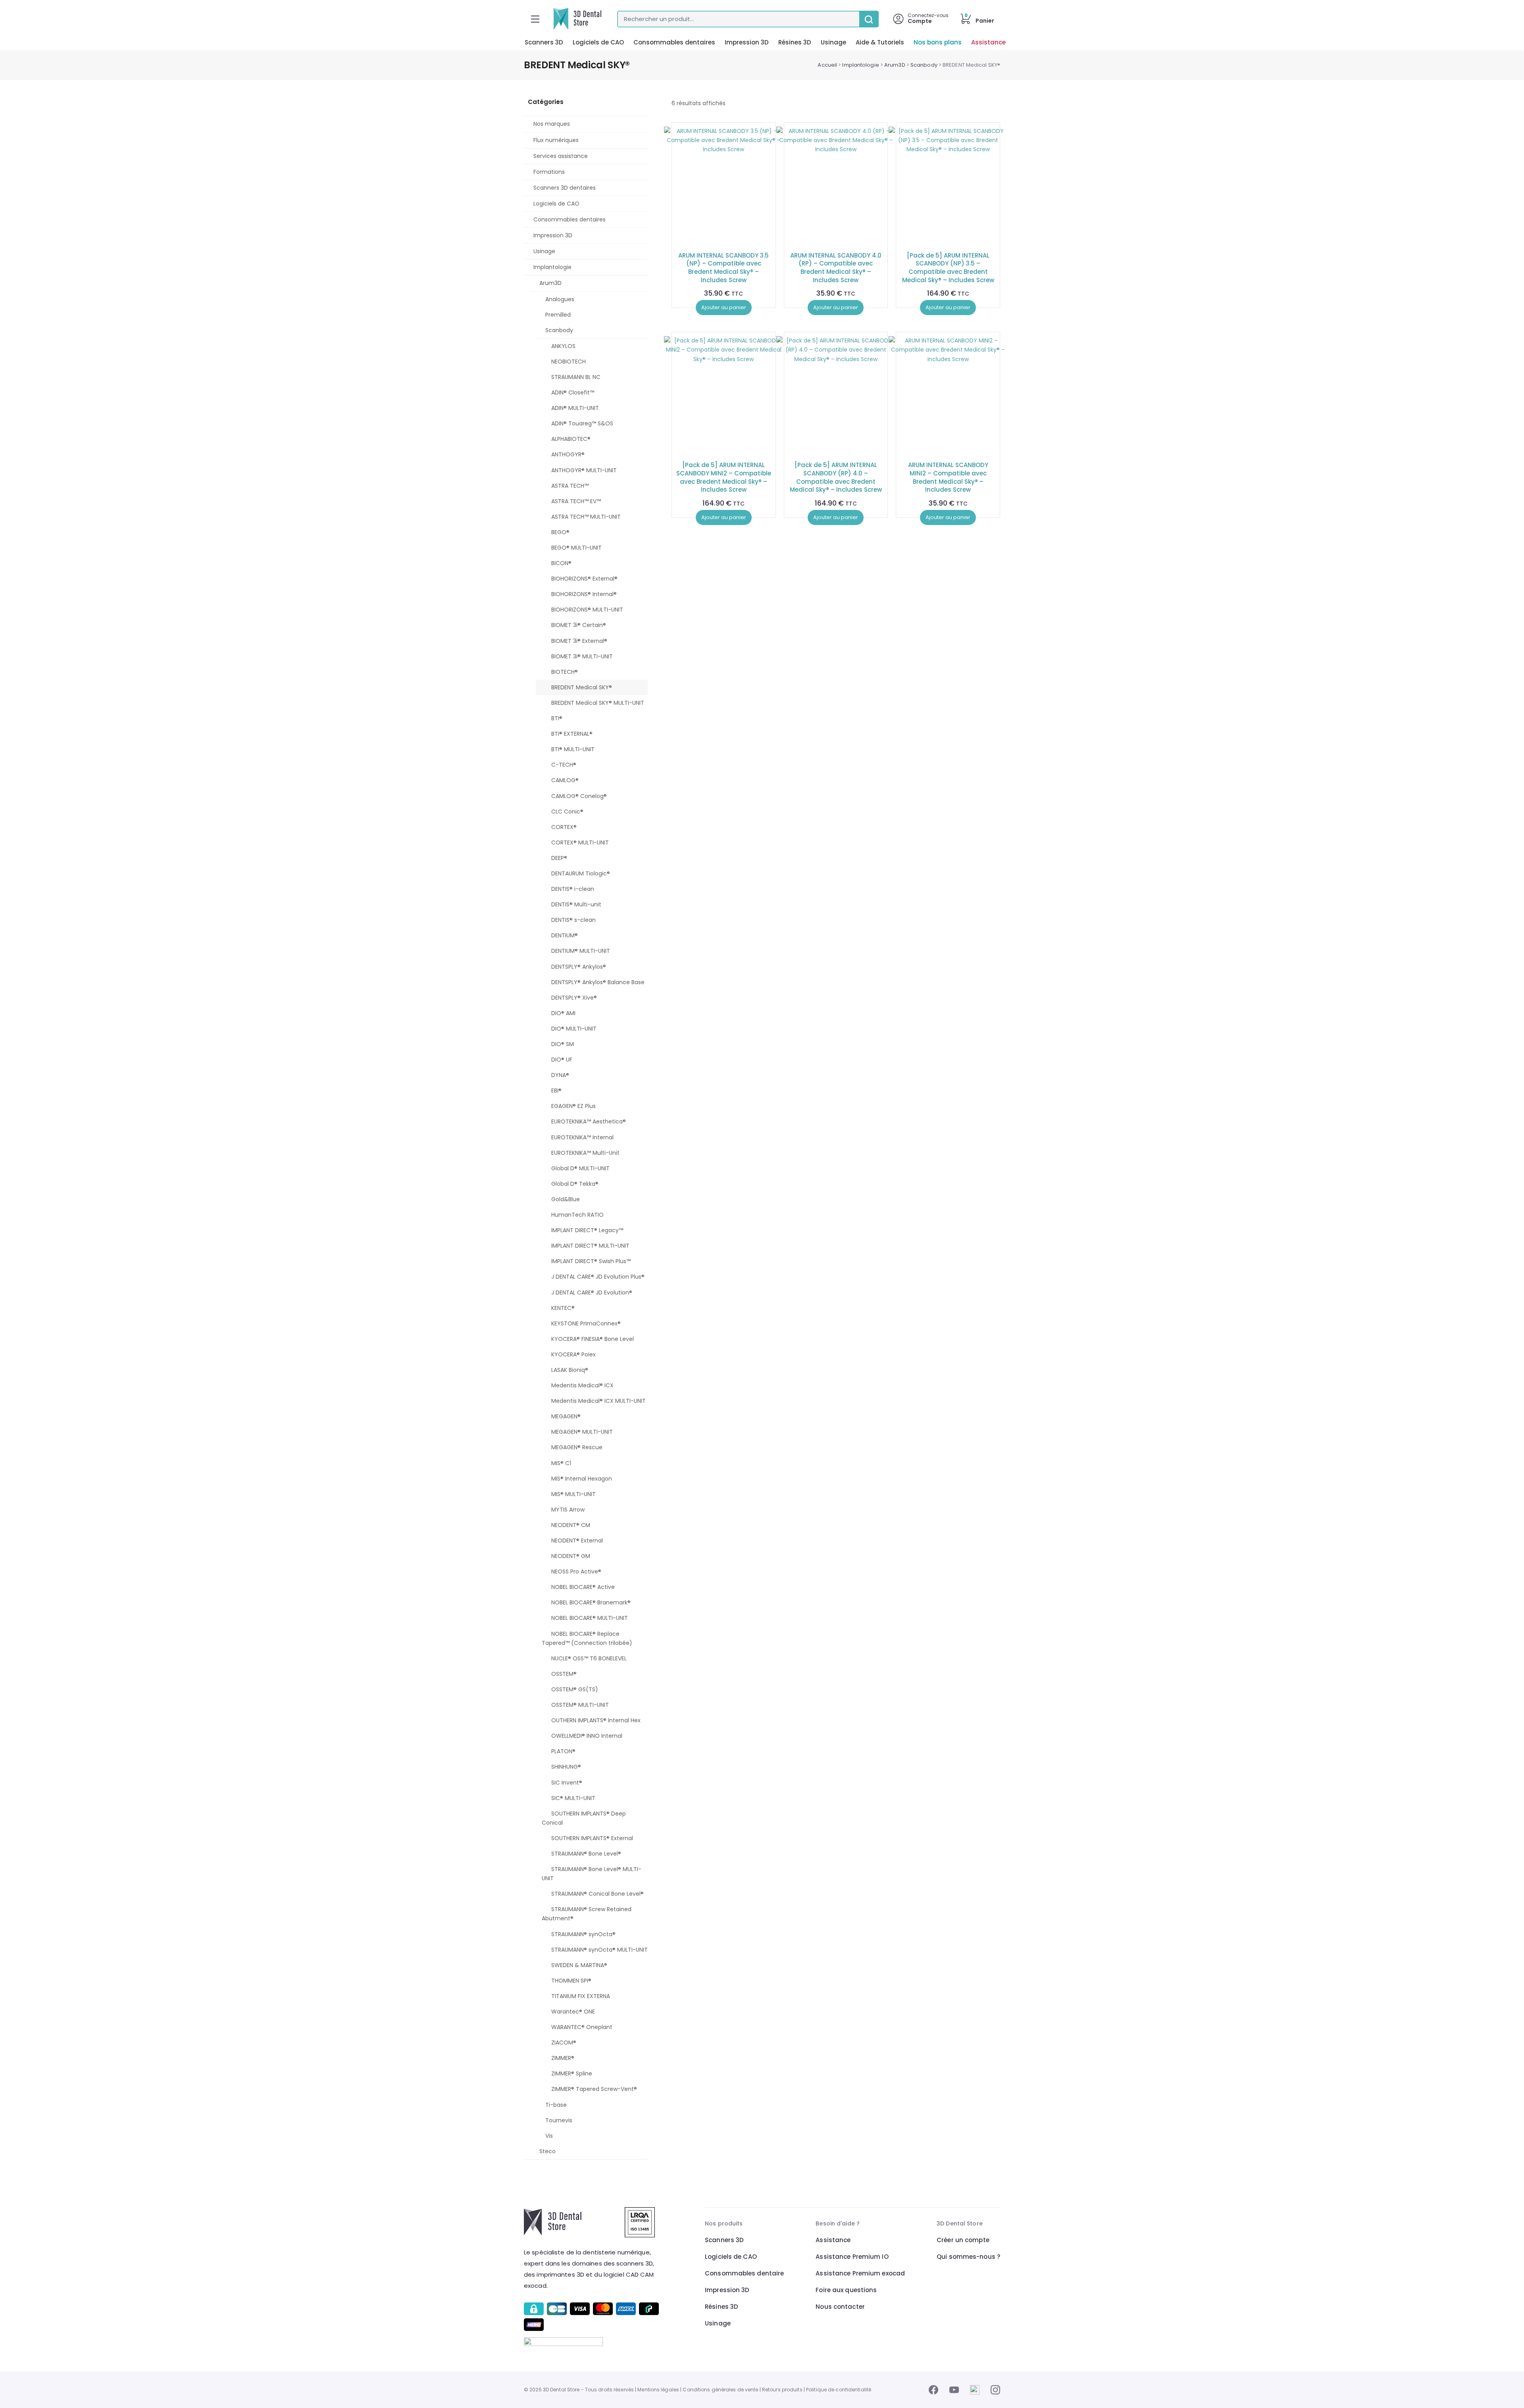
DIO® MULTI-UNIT (574, 1029)
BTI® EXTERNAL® (572, 734)
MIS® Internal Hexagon (582, 1479)
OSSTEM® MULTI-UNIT (580, 1705)
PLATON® (563, 1751)
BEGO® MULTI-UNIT (576, 548)
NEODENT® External (577, 1541)
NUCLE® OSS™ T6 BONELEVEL (589, 1658)
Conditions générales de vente (720, 2390)
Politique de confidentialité (839, 2390)
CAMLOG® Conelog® (579, 796)
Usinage (833, 42)
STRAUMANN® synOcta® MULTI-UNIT (599, 1950)
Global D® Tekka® (575, 1184)
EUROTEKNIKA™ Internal (582, 1137)
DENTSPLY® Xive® (574, 998)
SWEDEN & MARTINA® (579, 1965)
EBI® (556, 1091)
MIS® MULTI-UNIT (573, 1494)
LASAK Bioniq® (570, 1370)
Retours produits (782, 2390)
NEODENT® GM (571, 1556)
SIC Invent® (567, 1783)
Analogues (560, 299)
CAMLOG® (565, 780)
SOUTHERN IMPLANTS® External (592, 1838)
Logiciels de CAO (598, 42)
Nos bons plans (938, 42)
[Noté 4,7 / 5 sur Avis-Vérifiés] (593, 2342)
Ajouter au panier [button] (724, 307)
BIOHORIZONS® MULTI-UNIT (587, 610)
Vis (549, 2136)
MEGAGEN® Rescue (577, 1447)
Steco (547, 2151)
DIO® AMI (563, 1013)
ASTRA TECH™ (570, 486)
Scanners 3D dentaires (565, 188)
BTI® (557, 718)
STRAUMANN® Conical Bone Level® (597, 1894)
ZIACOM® (564, 2043)
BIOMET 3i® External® (579, 641)
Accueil (827, 65)
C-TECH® (564, 765)
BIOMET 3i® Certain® (579, 625)
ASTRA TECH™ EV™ (576, 501)
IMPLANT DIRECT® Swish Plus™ (591, 1261)
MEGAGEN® (566, 1416)
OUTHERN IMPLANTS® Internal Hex (596, 1720)
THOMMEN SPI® (571, 1981)
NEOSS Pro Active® (576, 1571)
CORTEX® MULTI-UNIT (580, 842)
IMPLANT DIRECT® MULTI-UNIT (590, 1246)
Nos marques (552, 124)
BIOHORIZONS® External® (584, 579)
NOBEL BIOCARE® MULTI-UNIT (590, 1618)
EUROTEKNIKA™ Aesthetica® (589, 1121)
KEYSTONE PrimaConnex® (586, 1323)
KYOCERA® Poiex (573, 1354)
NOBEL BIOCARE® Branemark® (591, 1602)
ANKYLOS (563, 346)
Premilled (558, 315)
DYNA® (560, 1075)
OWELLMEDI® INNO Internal (587, 1736)
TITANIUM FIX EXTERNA (581, 1996)
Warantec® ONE (573, 2012)
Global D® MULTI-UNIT (580, 1168)
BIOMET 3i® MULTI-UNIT (582, 656)
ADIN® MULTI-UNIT (575, 408)
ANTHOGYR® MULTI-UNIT (584, 470)
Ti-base (556, 2105)
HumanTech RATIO (577, 1215)
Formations (549, 172)
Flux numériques (556, 140)
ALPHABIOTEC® (571, 439)
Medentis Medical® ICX (582, 1385)
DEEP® (559, 858)
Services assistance (561, 156)
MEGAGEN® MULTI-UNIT (582, 1432)
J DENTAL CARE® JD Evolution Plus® (598, 1277)
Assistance (988, 42)
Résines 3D (795, 42)
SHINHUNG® (566, 1767)
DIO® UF (562, 1060)
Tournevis (559, 2120)
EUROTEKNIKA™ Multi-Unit (585, 1153)
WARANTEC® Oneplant (582, 2027)
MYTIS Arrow (568, 1510)
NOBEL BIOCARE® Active (583, 1587)
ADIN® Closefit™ (573, 392)
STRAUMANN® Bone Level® (586, 1854)
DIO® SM (563, 1044)
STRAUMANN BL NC (576, 377)
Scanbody (924, 65)
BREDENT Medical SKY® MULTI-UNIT (598, 703)
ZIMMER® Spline (572, 2073)
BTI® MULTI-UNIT (573, 749)
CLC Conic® (567, 812)
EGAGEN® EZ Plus (573, 1106)
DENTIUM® (565, 935)
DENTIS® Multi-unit (576, 904)
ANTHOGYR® (568, 454)
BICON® (561, 563)
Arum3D (895, 65)
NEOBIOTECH (569, 362)
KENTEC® (563, 1308)
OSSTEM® (564, 1674)
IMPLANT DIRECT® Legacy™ (587, 1230)
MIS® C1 (561, 1463)
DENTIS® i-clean (573, 889)
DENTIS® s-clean (573, 920)
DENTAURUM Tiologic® (581, 873)
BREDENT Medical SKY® (582, 687)
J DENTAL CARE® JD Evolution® (592, 1292)
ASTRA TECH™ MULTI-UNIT (586, 517)
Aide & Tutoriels (880, 42)
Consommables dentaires (674, 42)
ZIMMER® (563, 2058)
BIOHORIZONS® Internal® (584, 594)
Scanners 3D (544, 42)
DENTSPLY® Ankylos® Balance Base (598, 982)
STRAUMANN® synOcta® (583, 1934)
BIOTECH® (565, 672)
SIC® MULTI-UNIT (573, 1798)
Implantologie (860, 65)
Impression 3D (747, 42)
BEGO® (560, 532)
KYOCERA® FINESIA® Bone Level (593, 1339)
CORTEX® (564, 827)
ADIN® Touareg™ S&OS (582, 423)
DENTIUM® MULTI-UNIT (581, 951)
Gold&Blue (566, 1199)
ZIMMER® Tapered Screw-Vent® (594, 2089)
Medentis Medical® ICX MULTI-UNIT (598, 1401)
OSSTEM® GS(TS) (575, 1689)
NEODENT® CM (571, 1525)
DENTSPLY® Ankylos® (579, 967)
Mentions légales (658, 2390)
